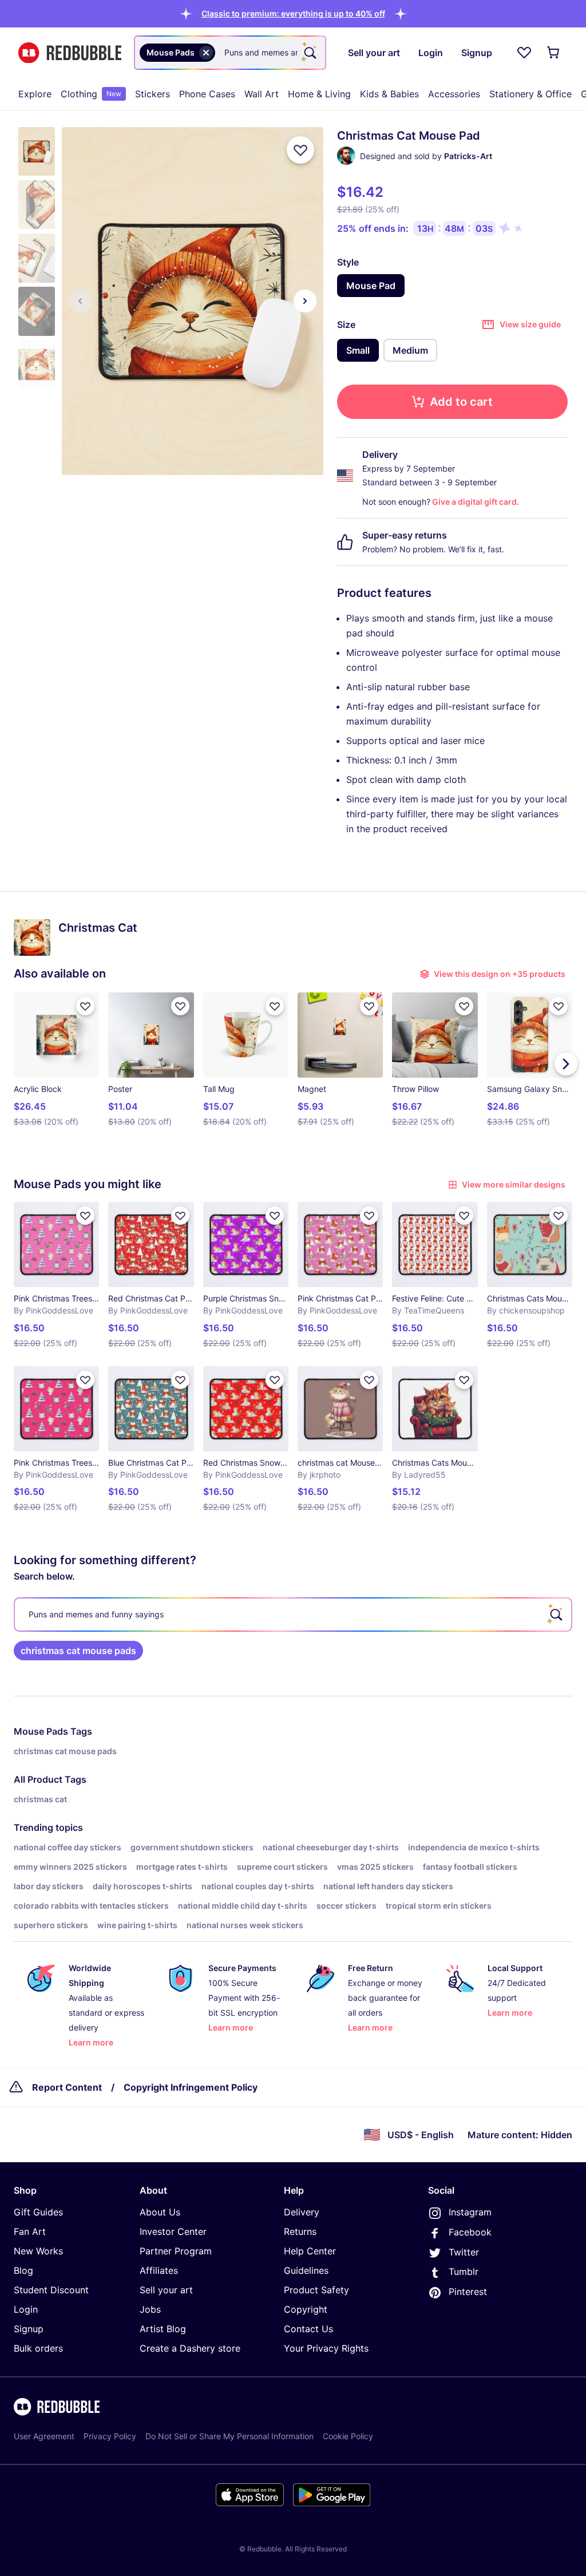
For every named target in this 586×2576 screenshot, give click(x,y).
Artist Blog (163, 2329)
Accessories (454, 94)
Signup (29, 2329)
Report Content (67, 2087)
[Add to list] (300, 150)
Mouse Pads (41, 1731)
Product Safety (316, 2290)
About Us (160, 2212)
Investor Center (173, 2231)
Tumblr (464, 2272)
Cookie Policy (348, 2436)
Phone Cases (207, 94)
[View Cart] (554, 53)
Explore (35, 94)
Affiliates (159, 2270)
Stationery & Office (530, 94)
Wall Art (262, 94)
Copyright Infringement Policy (191, 2087)
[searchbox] (293, 1615)
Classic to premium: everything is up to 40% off (293, 13)
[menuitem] (35, 94)
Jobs (150, 2309)
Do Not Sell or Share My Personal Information (229, 2436)
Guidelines (306, 2270)
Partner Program (176, 2251)
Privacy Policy (110, 2436)
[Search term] (309, 53)
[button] (293, 13)
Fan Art (30, 2231)
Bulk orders (38, 2348)
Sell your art (166, 2290)
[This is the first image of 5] (80, 301)
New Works (38, 2251)
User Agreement (44, 2436)
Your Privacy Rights (326, 2348)
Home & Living (319, 94)
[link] (78, 1651)
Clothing (91, 94)
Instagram (470, 2212)
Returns (300, 2231)
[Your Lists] (524, 53)
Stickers (153, 94)
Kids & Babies (389, 94)
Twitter (464, 2252)
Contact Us (308, 2329)
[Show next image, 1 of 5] (305, 301)
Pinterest (468, 2292)
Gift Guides (38, 2212)
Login (26, 2309)
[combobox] (230, 53)
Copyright (306, 2309)
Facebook (470, 2232)
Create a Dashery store (190, 2348)
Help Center (310, 2251)
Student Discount (51, 2290)
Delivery (302, 2212)
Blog (23, 2270)
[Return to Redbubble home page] (70, 53)
